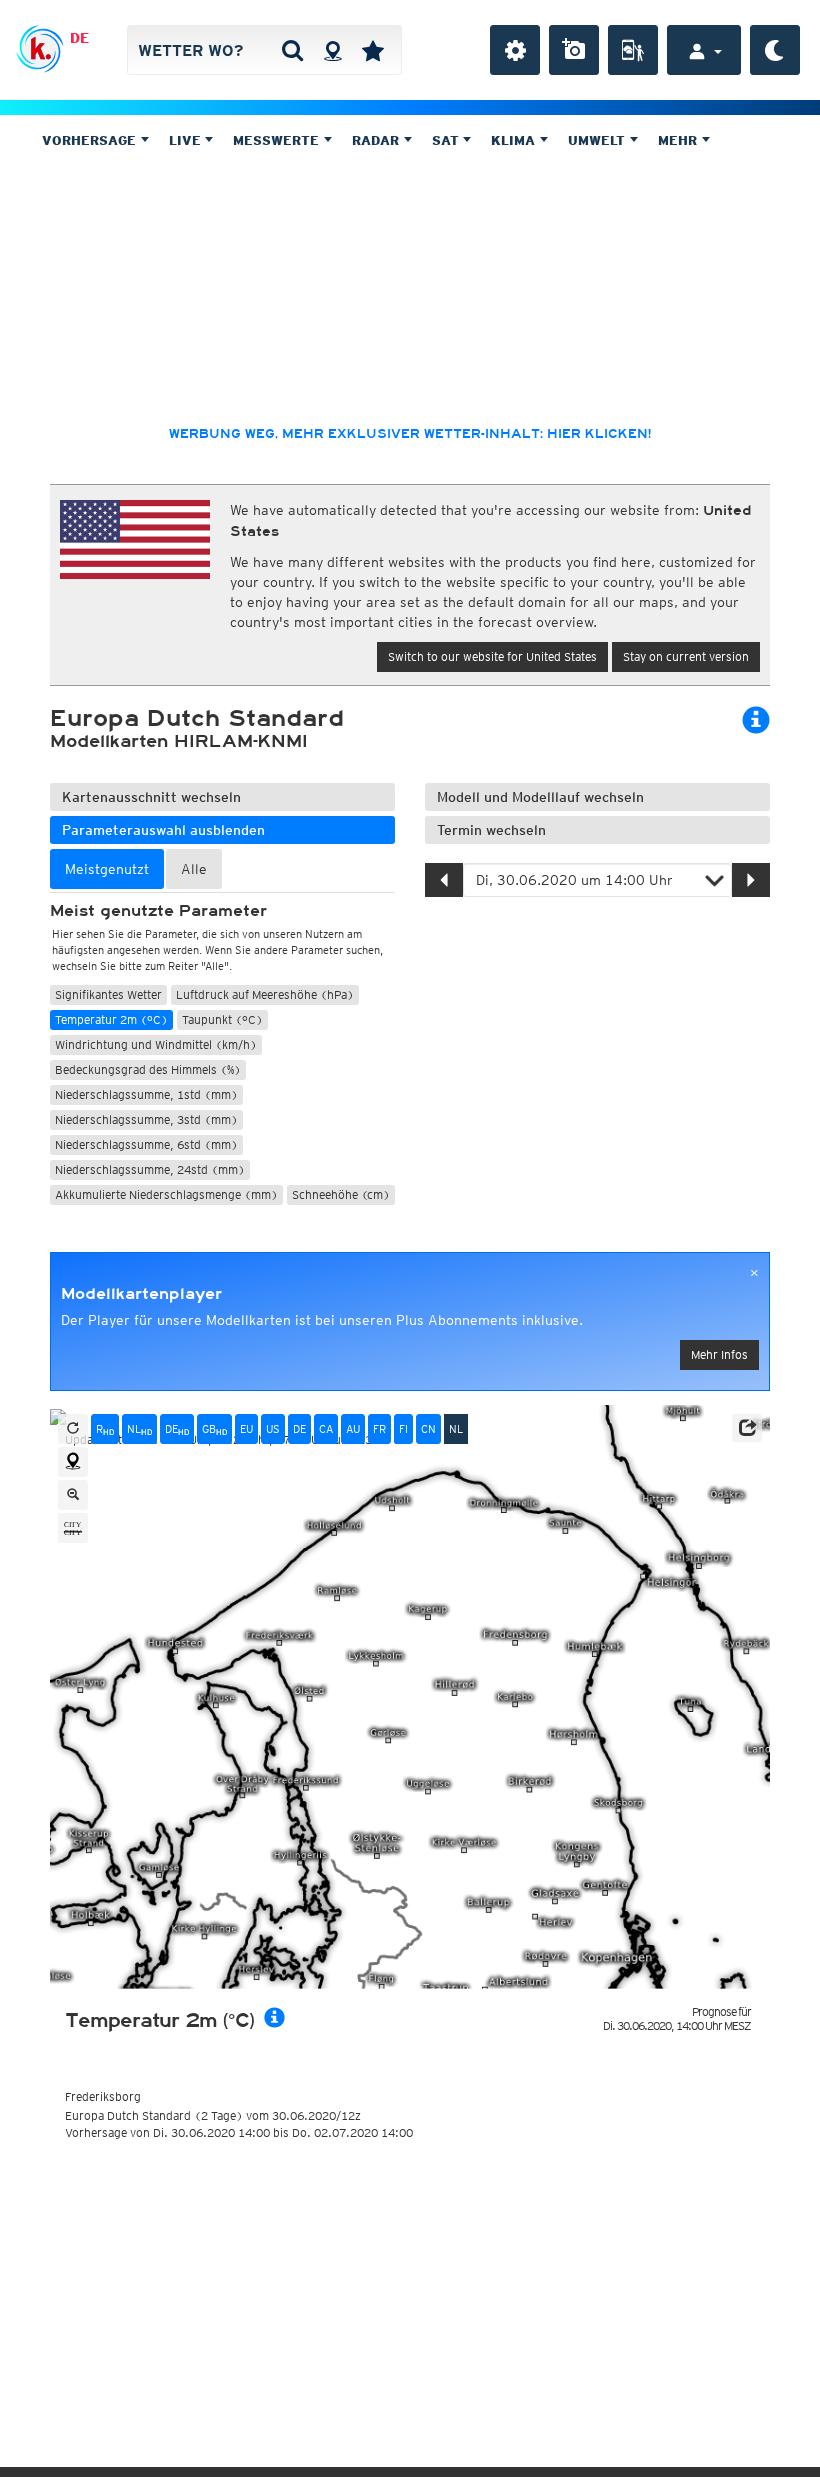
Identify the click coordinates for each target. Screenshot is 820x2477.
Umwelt (598, 140)
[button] (747, 1428)
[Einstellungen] (515, 50)
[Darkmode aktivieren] (775, 50)
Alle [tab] (194, 869)
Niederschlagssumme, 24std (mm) (150, 1169)
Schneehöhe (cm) (341, 1194)
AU (353, 1429)
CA (326, 1429)
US (273, 1429)
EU (246, 1429)
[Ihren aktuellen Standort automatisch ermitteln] (332, 50)
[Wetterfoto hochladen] (574, 50)
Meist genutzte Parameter (158, 911)
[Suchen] (292, 50)
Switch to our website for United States (492, 656)
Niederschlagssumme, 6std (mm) (146, 1144)
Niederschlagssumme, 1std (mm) (146, 1094)
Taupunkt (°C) (222, 1019)
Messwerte (278, 140)
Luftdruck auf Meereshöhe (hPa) (265, 994)
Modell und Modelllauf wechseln (540, 797)
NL (139, 1429)
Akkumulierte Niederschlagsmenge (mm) (166, 1194)
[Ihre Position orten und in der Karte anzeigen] (73, 1462)
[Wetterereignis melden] (633, 50)
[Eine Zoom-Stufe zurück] (73, 1495)
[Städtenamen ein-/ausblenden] (73, 1528)
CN (428, 1429)
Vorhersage (91, 140)
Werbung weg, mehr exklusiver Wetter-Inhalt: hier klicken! (410, 434)
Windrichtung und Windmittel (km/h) (156, 1044)
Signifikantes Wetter (108, 994)
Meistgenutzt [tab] (107, 869)
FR (379, 1429)
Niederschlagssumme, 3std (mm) (146, 1119)
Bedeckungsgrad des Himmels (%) (148, 1069)
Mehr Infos (719, 1354)
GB (214, 1429)
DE (79, 38)
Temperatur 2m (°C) (111, 1019)
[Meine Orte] (373, 50)
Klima (515, 140)
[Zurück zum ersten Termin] (73, 1429)
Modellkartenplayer (141, 1294)
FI (403, 1429)
